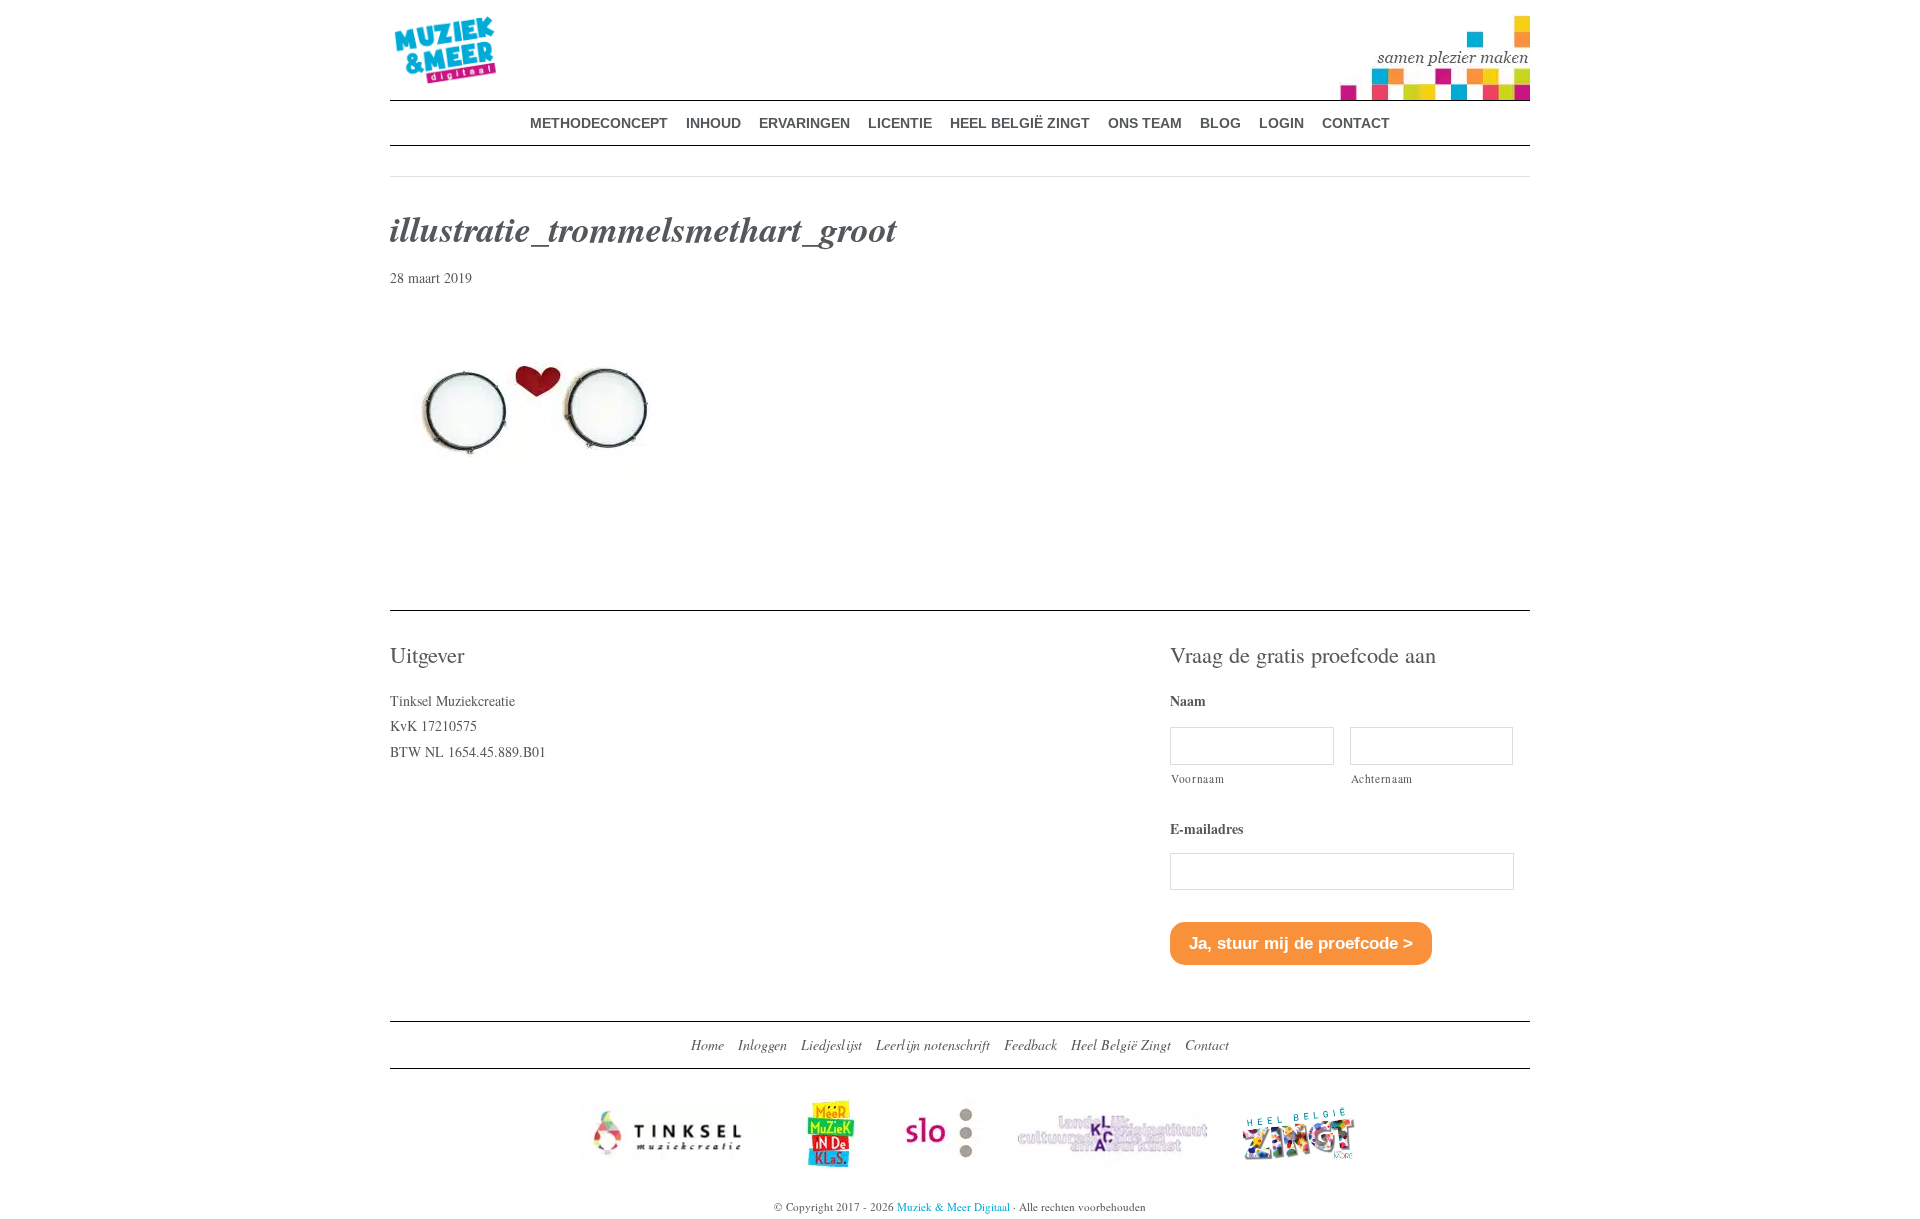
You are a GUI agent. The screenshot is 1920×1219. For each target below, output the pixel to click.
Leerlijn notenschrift (933, 1044)
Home (707, 1044)
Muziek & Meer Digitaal (413, 27)
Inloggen (762, 1044)
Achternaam (1382, 778)
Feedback (1030, 1044)
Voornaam (1197, 778)
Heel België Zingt (1121, 1044)
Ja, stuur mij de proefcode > (1301, 943)
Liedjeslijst (831, 1044)
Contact (1207, 1044)
